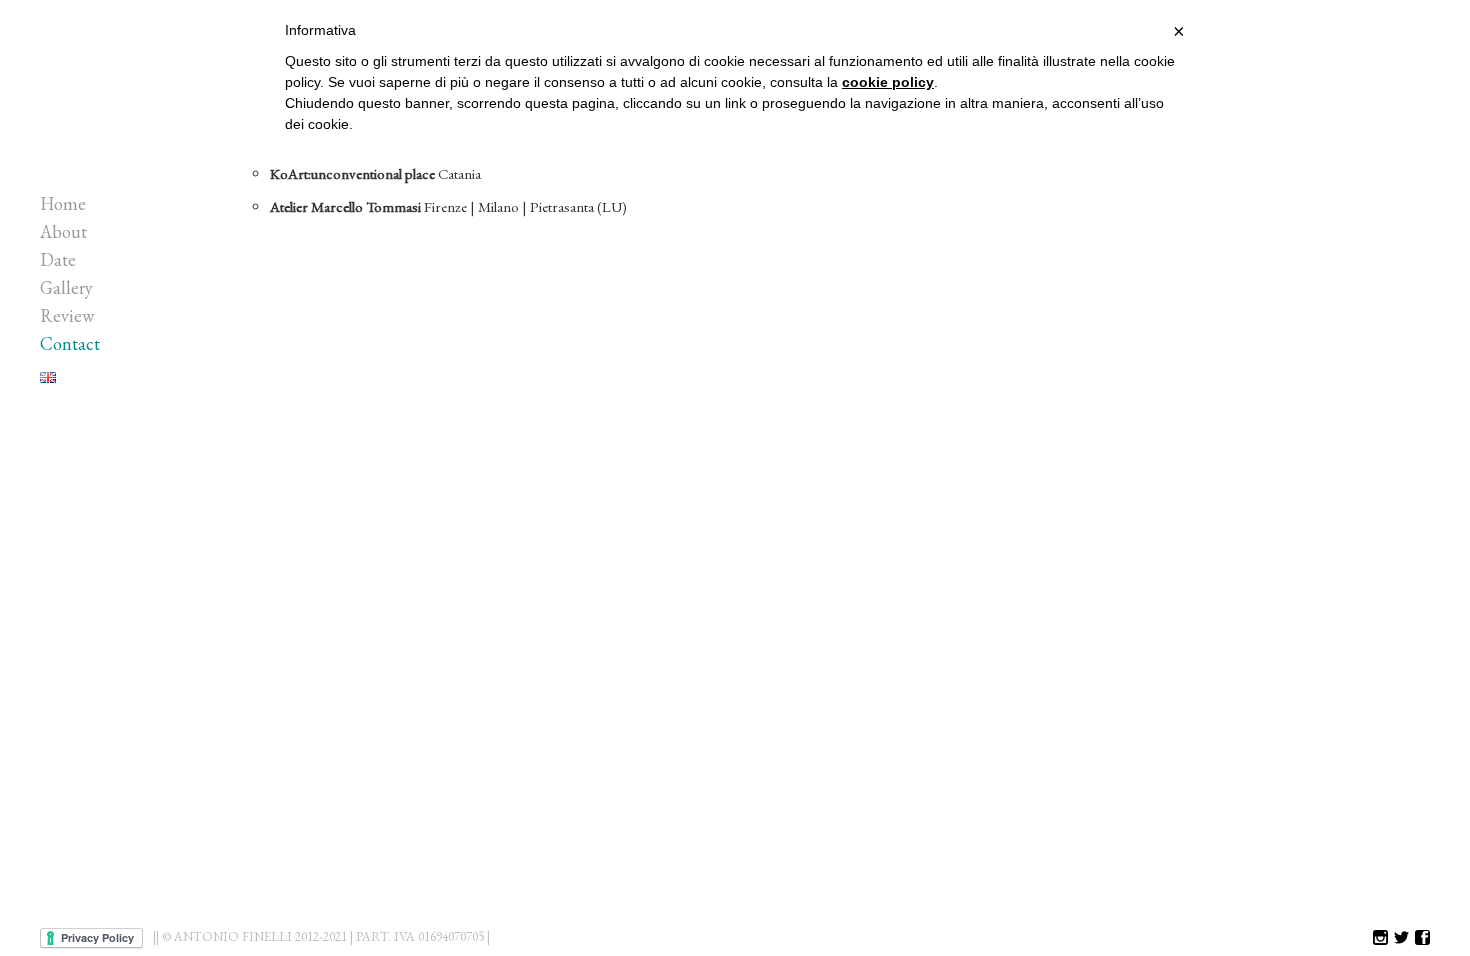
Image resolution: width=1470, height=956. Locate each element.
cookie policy (888, 82)
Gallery (66, 287)
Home (63, 203)
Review (67, 315)
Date (58, 259)
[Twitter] (1401, 938)
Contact (70, 343)
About (63, 231)
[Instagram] (1380, 938)
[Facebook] (1422, 938)
